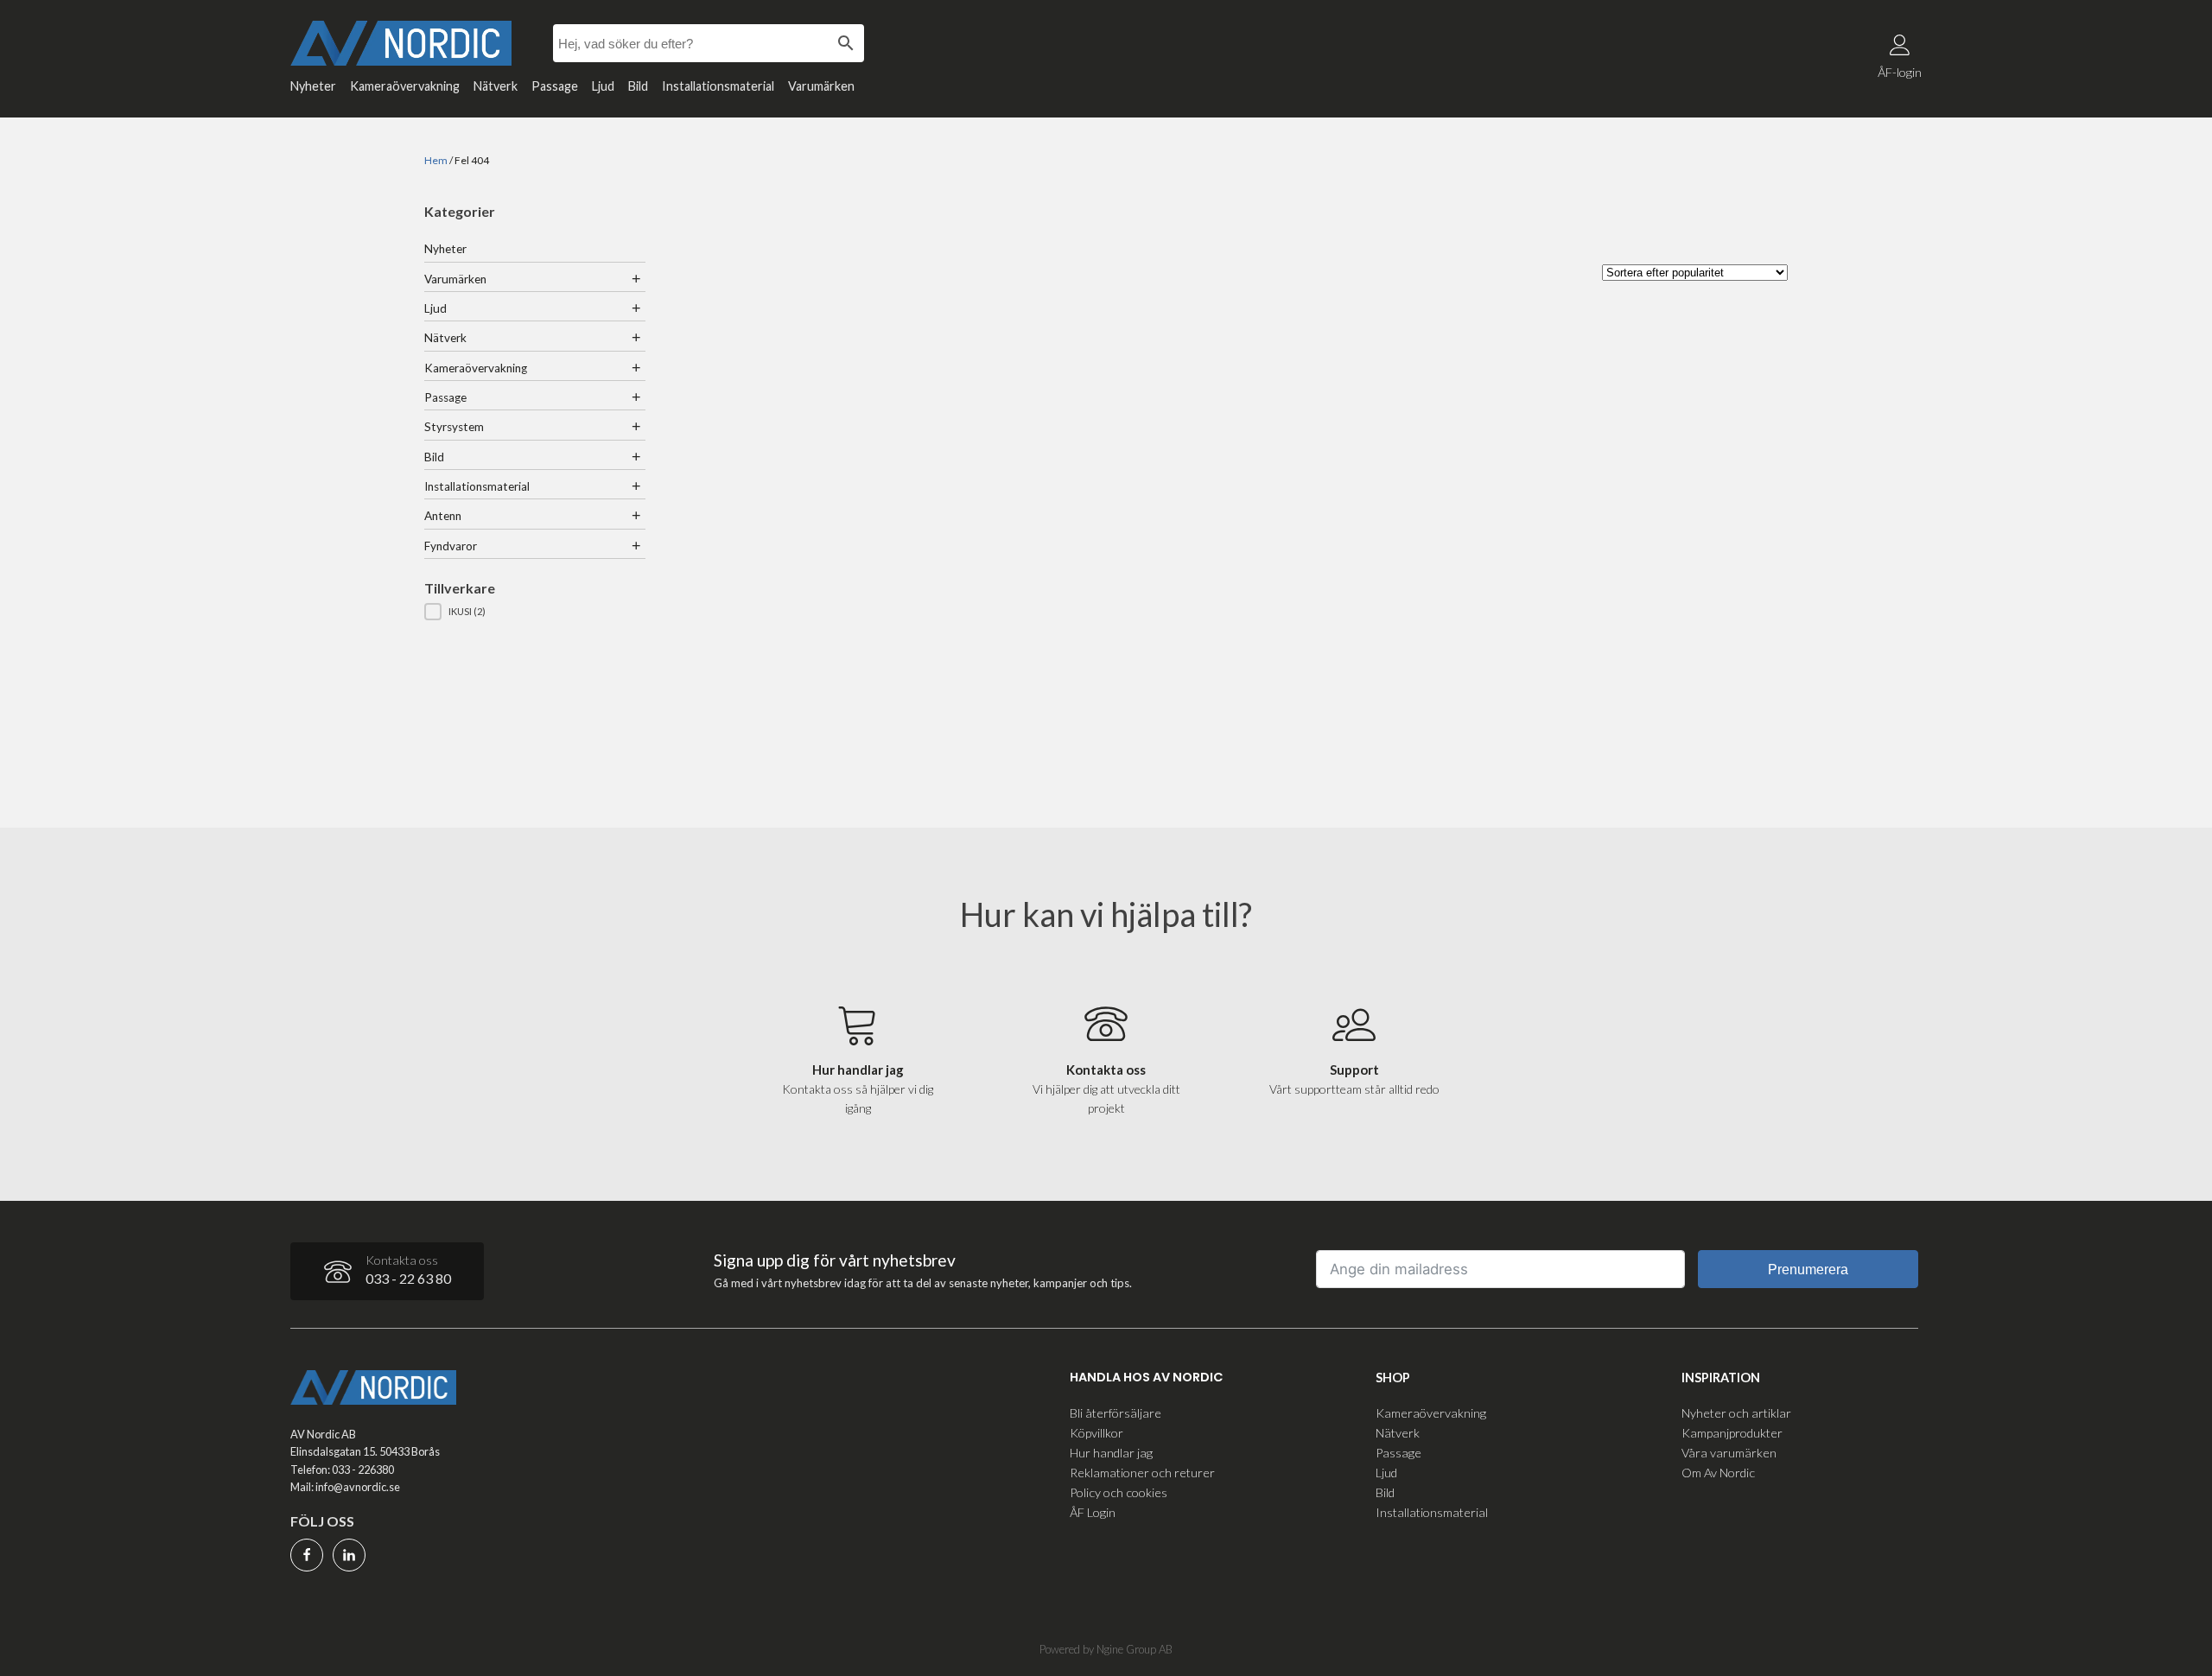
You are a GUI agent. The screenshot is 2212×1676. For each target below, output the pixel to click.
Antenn (443, 516)
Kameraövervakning (405, 86)
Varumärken (821, 86)
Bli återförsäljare (1116, 1413)
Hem (436, 160)
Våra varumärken (1729, 1453)
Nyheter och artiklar (1736, 1413)
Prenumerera (1808, 1270)
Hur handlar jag (1111, 1453)
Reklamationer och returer (1142, 1473)
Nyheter (313, 86)
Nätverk (496, 86)
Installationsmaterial (718, 86)
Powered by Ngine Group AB (1106, 1649)
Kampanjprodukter (1732, 1433)
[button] (535, 612)
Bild (638, 86)
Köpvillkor (1096, 1433)
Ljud (603, 86)
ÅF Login (1093, 1512)
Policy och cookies (1119, 1492)
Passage (555, 86)
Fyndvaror (451, 546)
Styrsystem (454, 427)
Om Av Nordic (1718, 1473)
